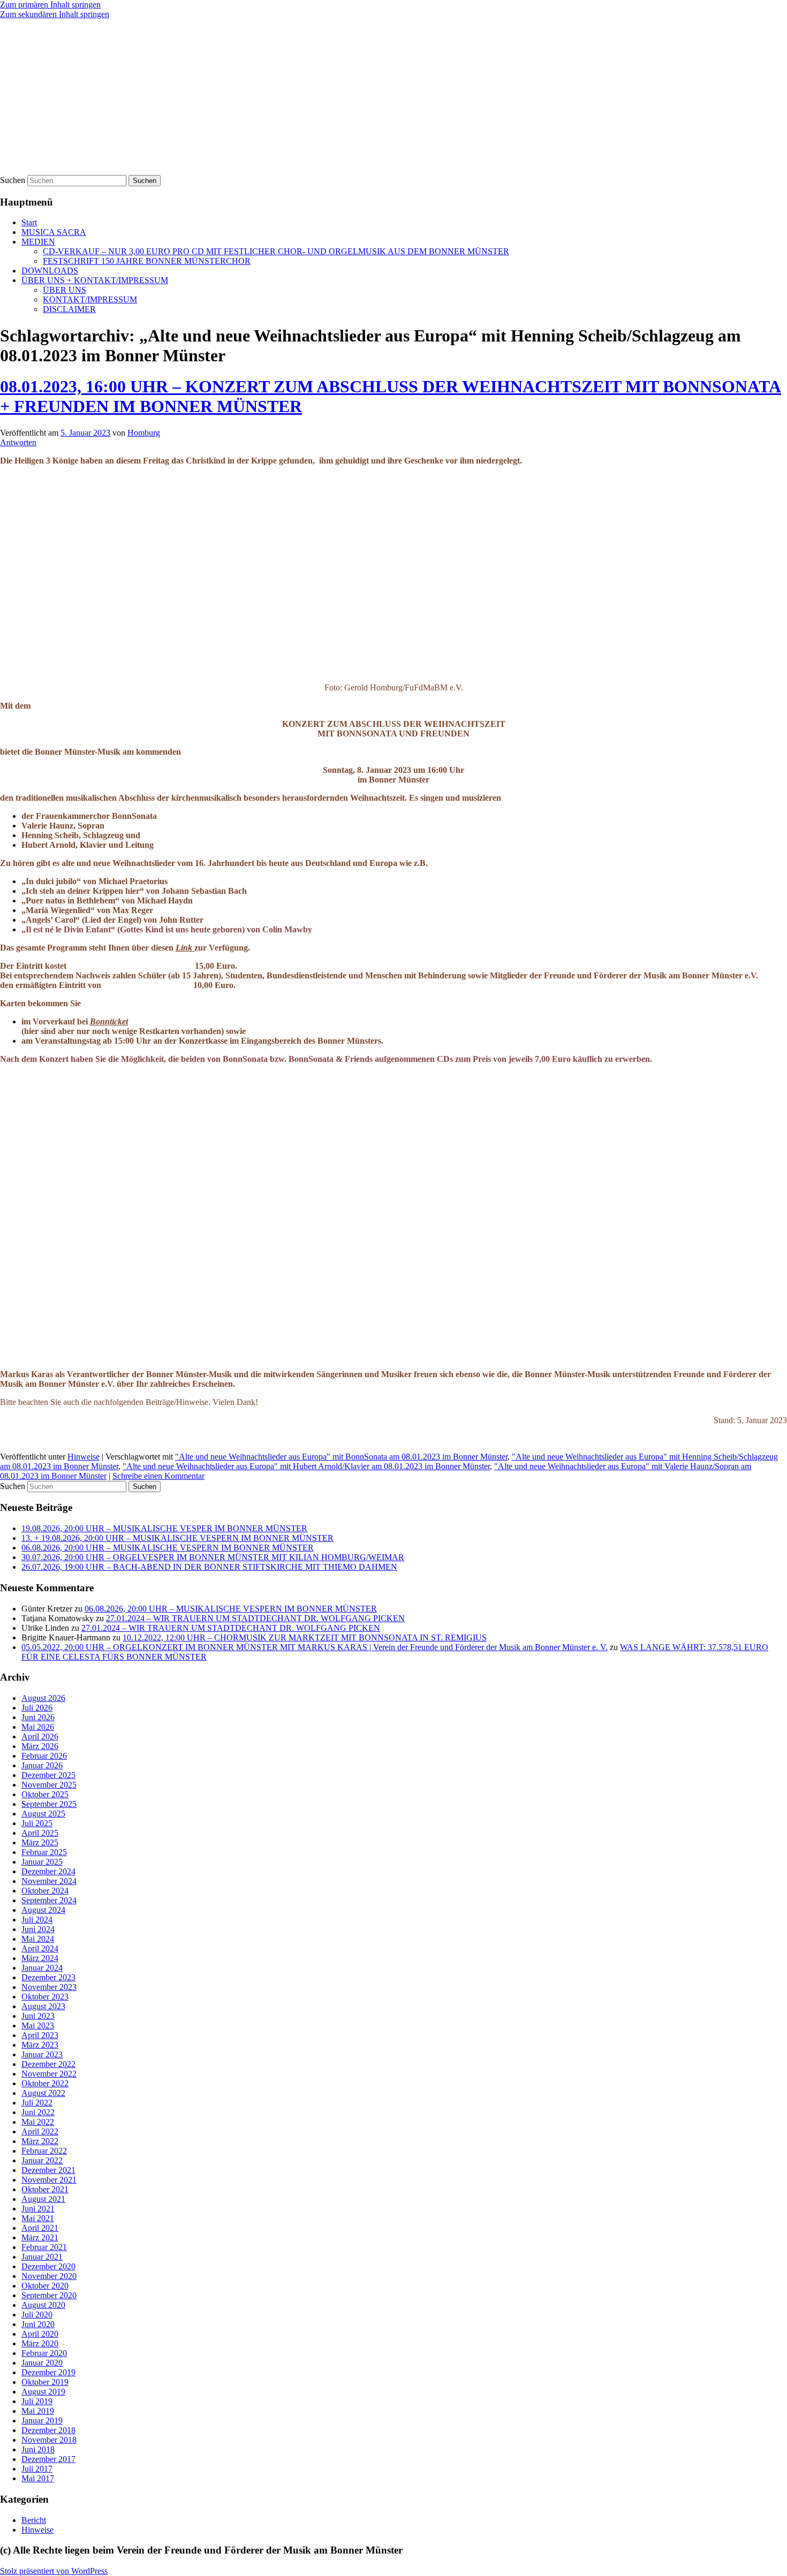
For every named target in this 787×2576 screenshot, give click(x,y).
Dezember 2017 (48, 2459)
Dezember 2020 (48, 2266)
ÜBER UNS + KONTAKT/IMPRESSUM (95, 280)
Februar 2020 (44, 2353)
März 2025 (40, 1842)
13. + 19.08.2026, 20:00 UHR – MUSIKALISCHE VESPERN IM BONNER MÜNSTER (177, 1538)
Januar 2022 (42, 2160)
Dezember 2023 (48, 1977)
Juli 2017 (37, 2469)
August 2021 (43, 2199)
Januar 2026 (42, 1765)
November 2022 (49, 2074)
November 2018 (49, 2440)
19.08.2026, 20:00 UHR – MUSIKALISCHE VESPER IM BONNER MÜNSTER (164, 1528)
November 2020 (49, 2276)
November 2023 (49, 1987)
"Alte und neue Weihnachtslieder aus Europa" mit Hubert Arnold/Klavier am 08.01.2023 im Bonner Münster (306, 1466)
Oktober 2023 (45, 1997)
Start (29, 222)
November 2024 (49, 1881)
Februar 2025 (44, 1852)
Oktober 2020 (45, 2286)
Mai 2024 (38, 1939)
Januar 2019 (42, 2421)
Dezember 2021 (48, 2170)
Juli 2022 (37, 2103)
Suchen (13, 180)
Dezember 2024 (48, 1871)
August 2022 (43, 2093)
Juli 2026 (37, 1708)
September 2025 (49, 1804)
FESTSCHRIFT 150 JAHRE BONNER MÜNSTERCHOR (147, 261)
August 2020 (43, 2305)
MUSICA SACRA (54, 232)
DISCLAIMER (69, 309)
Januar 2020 (42, 2363)
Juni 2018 (38, 2449)
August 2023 (43, 2006)
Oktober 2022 (45, 2083)
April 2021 (40, 2228)
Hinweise (84, 1457)
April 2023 (40, 2035)
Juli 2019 (37, 2401)
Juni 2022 (38, 2112)
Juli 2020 (37, 2315)
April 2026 (40, 1737)
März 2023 (40, 2045)
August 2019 (43, 2392)
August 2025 (43, 1814)
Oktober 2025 (45, 1794)
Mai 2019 (38, 2411)
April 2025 (40, 1833)
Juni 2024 (38, 1929)
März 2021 (40, 2237)
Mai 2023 (38, 2026)
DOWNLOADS (50, 271)
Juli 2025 (37, 1823)
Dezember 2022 (48, 2064)
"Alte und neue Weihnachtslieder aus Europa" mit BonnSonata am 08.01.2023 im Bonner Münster (341, 1457)
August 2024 (43, 1910)
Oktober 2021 (45, 2189)
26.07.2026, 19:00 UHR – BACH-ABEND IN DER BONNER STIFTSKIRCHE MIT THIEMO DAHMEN (209, 1567)
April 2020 (40, 2334)
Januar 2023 (42, 2054)
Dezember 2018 (48, 2430)
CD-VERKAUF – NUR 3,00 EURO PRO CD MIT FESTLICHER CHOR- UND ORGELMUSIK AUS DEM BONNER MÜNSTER (276, 251)
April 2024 (40, 1948)
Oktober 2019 (45, 2382)
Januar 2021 (42, 2257)
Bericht (34, 2520)
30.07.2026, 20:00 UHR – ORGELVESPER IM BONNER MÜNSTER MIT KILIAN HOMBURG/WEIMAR (213, 1557)
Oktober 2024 (45, 1891)
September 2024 (49, 1900)
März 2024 (40, 1958)
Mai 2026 (38, 1727)
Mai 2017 (38, 2478)
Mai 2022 (38, 2122)
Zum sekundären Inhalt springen (55, 14)
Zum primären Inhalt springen (50, 5)
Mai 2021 (38, 2218)
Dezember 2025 (48, 1775)
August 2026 (43, 1698)
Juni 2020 (38, 2324)
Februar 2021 (44, 2247)
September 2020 (49, 2295)
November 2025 (49, 1785)
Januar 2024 (42, 1968)
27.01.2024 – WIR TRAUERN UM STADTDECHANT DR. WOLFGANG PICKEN (255, 1618)
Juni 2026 (38, 1717)
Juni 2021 (38, 2209)
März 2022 (40, 2141)
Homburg (144, 433)
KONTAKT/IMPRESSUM (90, 299)
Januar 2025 (42, 1862)
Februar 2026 (44, 1756)
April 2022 (40, 2132)
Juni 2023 (38, 2016)
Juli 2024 (37, 1920)
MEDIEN (38, 242)
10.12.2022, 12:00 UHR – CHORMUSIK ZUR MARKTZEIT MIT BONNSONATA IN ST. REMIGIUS (305, 1637)
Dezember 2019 (48, 2372)
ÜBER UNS (65, 290)
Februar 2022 (44, 2151)
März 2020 (40, 2343)
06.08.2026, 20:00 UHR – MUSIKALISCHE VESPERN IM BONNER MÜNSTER (168, 1548)
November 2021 (49, 2180)
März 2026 (40, 1746)
